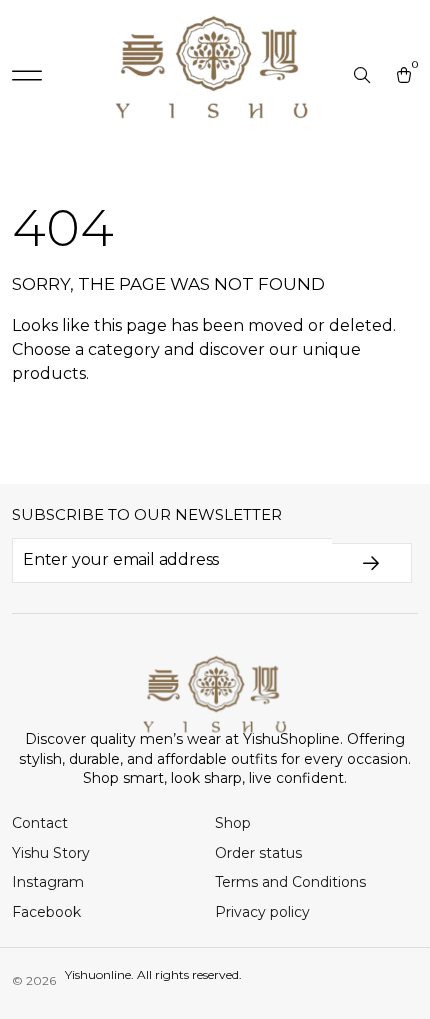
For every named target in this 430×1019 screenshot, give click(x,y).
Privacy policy (262, 912)
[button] (27, 76)
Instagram (48, 882)
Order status (258, 853)
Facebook (46, 912)
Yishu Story (51, 853)
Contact (40, 823)
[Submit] (372, 563)
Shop (233, 823)
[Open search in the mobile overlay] (364, 76)
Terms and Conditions (290, 882)
